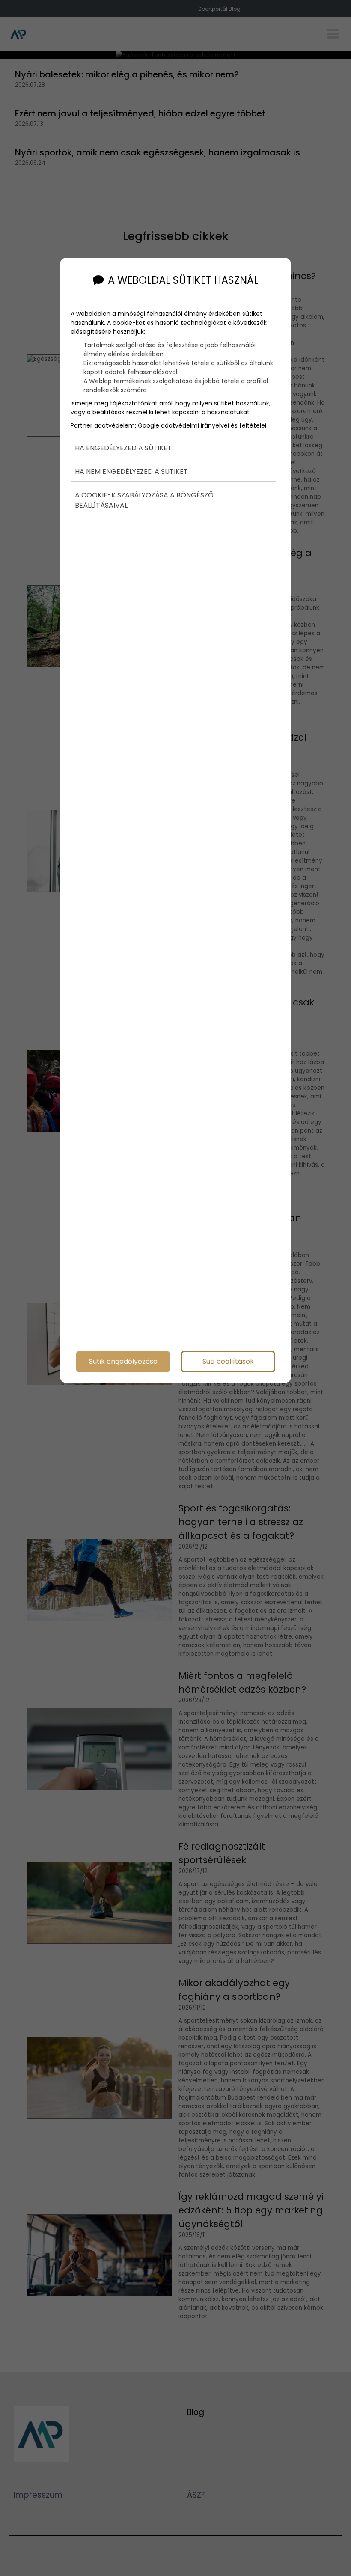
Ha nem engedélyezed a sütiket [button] (131, 471)
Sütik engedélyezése (123, 1361)
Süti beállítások (228, 1361)
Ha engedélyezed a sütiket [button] (123, 448)
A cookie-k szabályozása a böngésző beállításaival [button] (144, 500)
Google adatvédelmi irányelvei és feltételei (202, 425)
